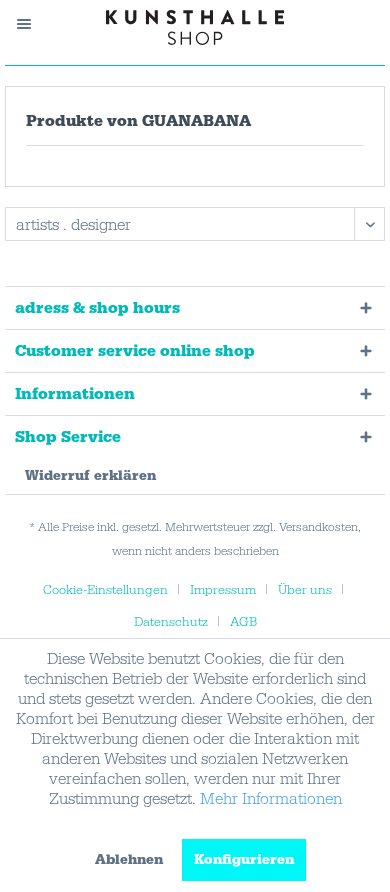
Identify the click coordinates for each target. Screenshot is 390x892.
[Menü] (34, 24)
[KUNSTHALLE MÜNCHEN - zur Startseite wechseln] (195, 27)
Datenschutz (171, 622)
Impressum (223, 590)
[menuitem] (34, 24)
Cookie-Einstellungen (105, 590)
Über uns (305, 590)
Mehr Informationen (271, 799)
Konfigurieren (244, 860)
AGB (243, 622)
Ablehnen (129, 860)
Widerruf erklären (90, 476)
